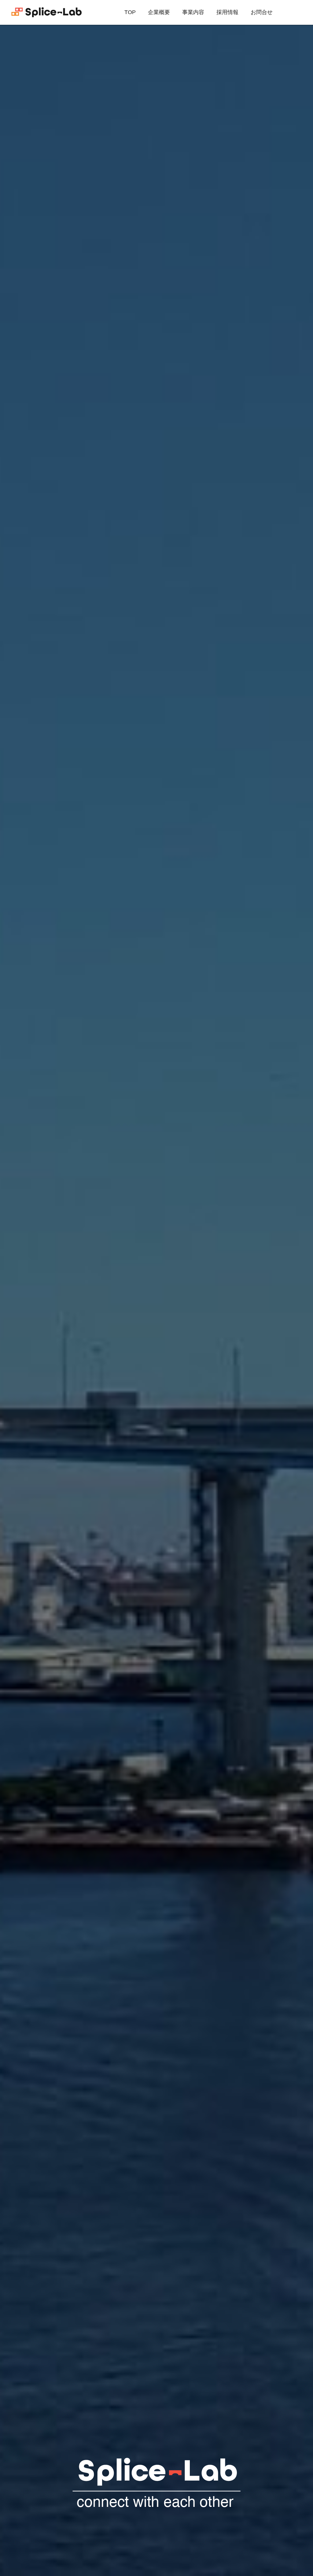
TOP (130, 12)
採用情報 (227, 12)
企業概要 (159, 12)
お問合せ (262, 12)
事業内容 (193, 12)
